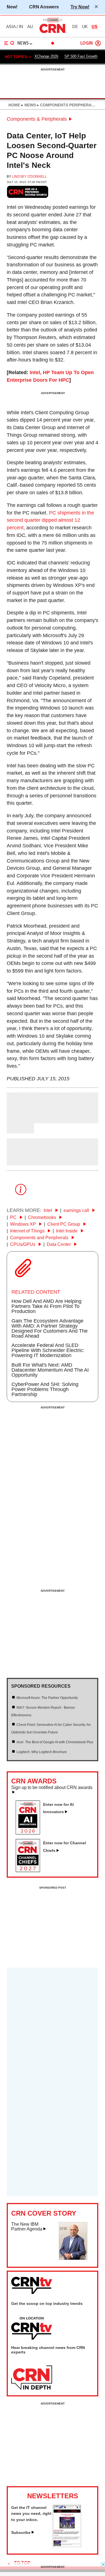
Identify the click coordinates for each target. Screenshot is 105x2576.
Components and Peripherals (40, 1238)
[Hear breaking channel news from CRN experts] (32, 2378)
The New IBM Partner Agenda (27, 2227)
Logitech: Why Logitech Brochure (42, 1752)
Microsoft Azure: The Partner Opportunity (47, 1698)
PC (14, 1217)
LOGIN (87, 43)
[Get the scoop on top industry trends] (32, 2329)
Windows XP (24, 1224)
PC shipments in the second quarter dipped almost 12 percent (50, 520)
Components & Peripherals (37, 119)
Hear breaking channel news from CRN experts (48, 2350)
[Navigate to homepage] (53, 33)
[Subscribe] (67, 2545)
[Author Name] (21, 1119)
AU (30, 27)
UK (85, 27)
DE (75, 27)
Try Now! (80, 7)
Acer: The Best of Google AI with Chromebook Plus (55, 1742)
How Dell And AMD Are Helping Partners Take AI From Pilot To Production (46, 1306)
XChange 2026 (46, 56)
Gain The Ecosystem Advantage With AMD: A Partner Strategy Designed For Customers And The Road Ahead (50, 1328)
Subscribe (21, 2532)
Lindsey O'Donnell (29, 177)
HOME (14, 105)
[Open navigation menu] (9, 43)
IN (21, 27)
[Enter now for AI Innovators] (30, 1833)
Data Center (59, 1244)
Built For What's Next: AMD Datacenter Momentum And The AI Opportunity (50, 1370)
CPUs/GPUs (23, 1244)
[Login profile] (98, 43)
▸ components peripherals (66, 105)
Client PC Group (64, 1224)
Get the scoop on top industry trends (47, 2303)
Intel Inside (67, 1231)
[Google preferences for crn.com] (28, 192)
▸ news (28, 105)
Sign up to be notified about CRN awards (52, 1788)
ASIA (11, 27)
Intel (48, 1210)
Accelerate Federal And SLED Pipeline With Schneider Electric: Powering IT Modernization (48, 1350)
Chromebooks (43, 1217)
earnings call (77, 1210)
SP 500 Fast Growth (81, 56)
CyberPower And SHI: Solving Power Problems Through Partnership (45, 1389)
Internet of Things (28, 1231)
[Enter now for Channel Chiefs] (30, 1870)
